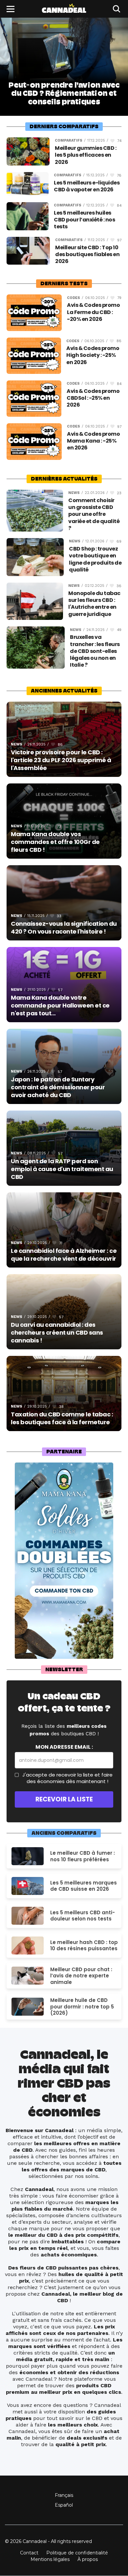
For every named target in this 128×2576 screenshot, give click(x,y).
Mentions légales (50, 2559)
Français (64, 2495)
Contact (29, 2553)
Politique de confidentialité (77, 2553)
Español (64, 2505)
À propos (88, 2559)
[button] (11, 9)
